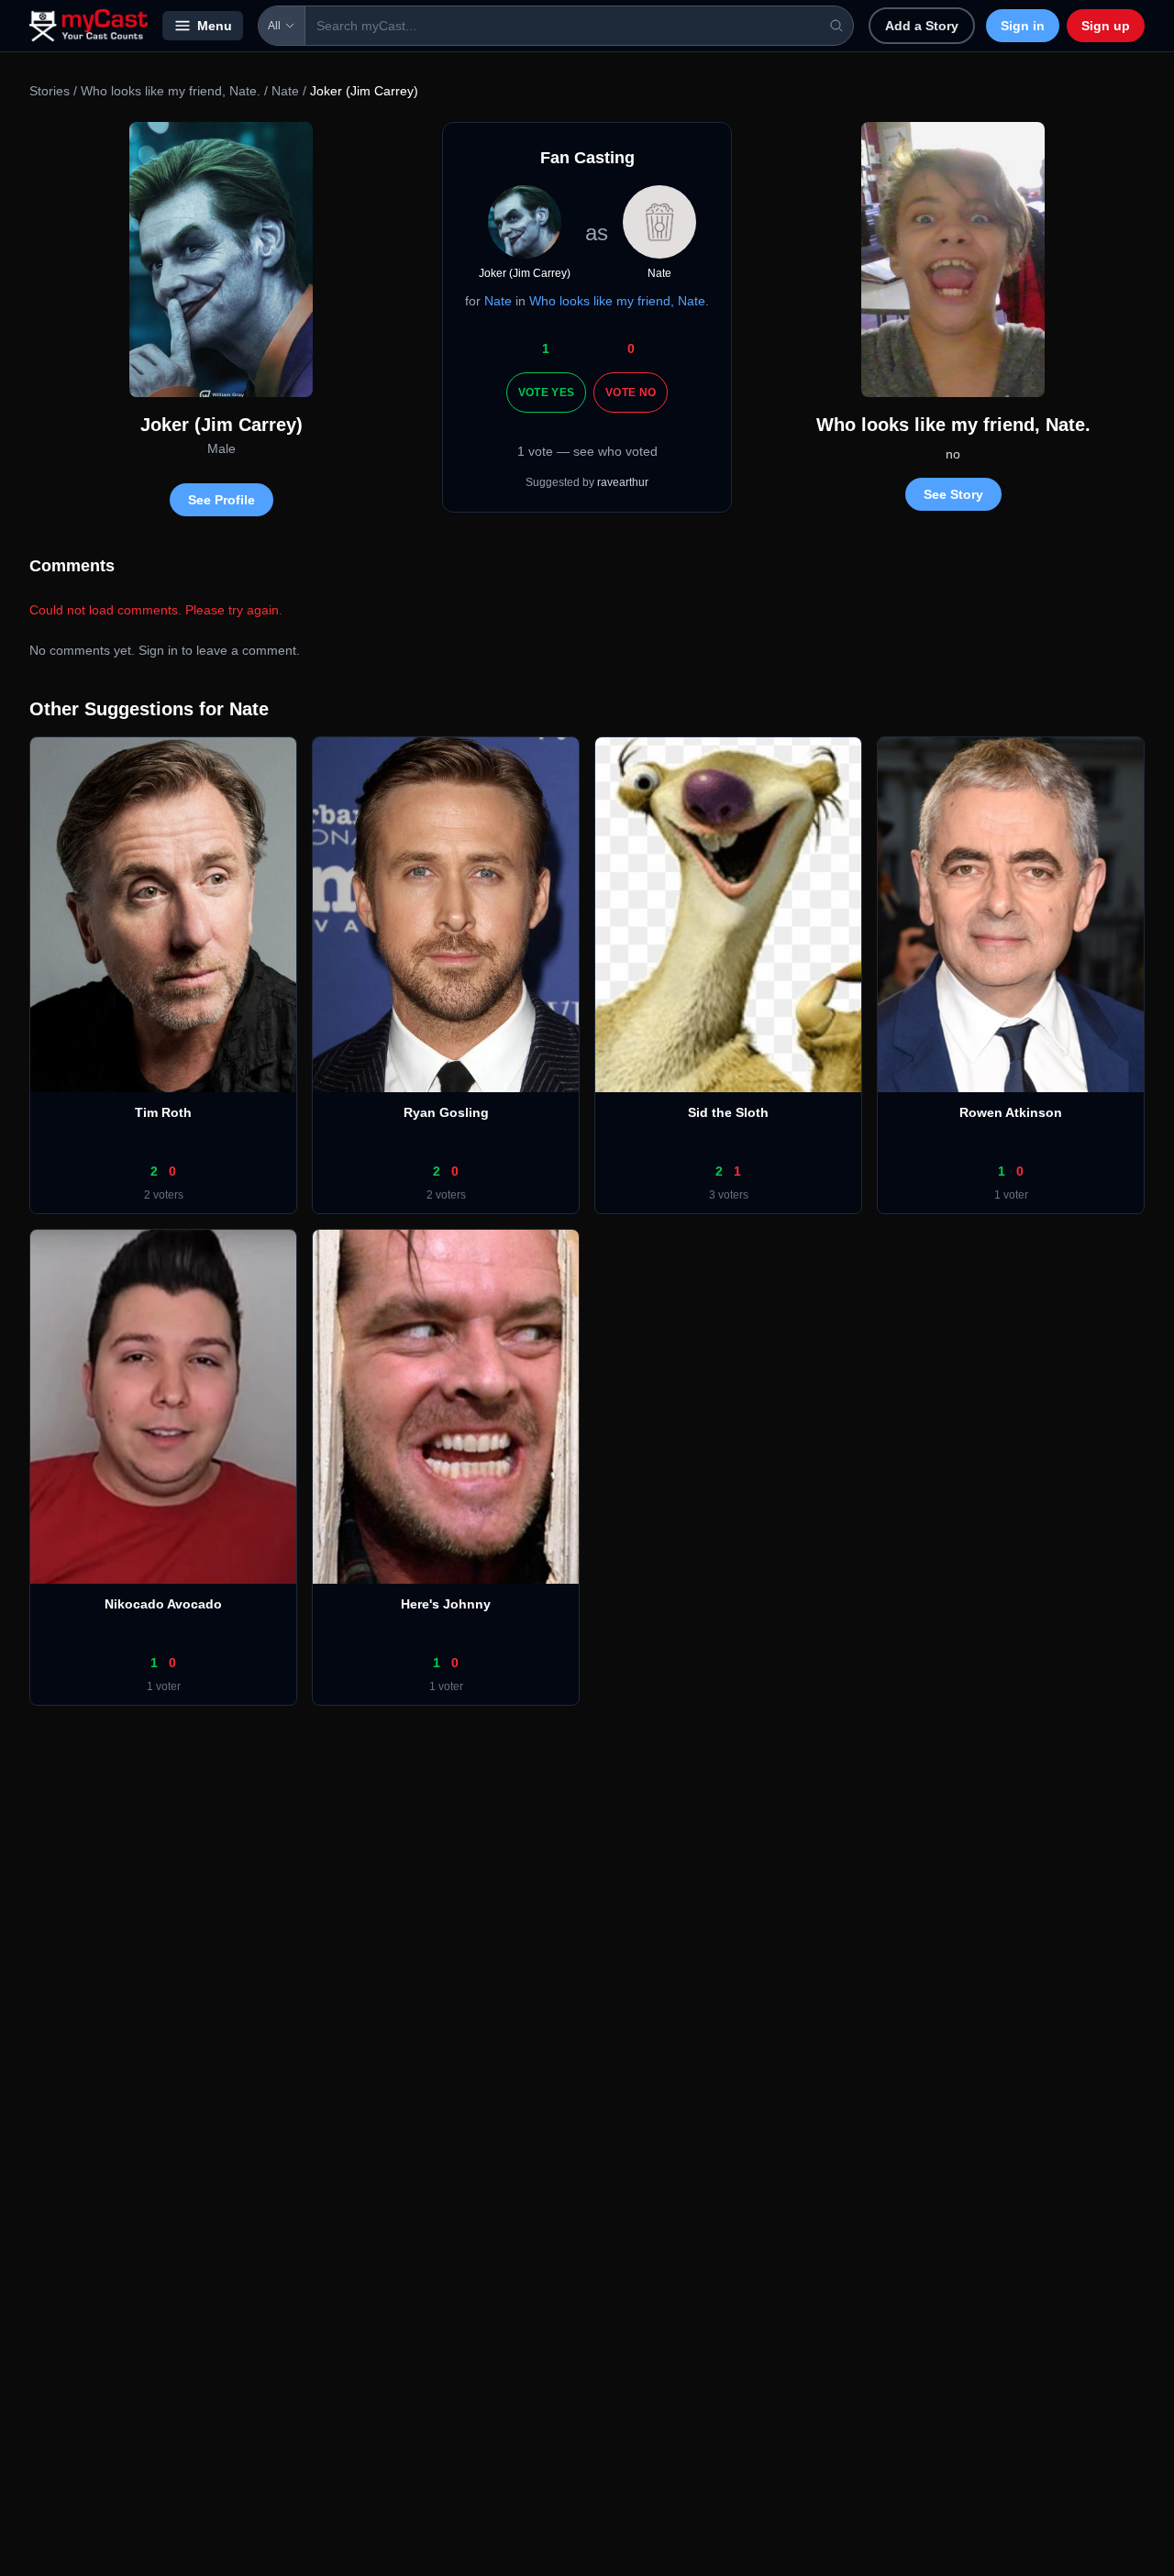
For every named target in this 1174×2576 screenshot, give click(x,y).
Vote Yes (546, 392)
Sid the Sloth (728, 1112)
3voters (729, 1195)
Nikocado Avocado (163, 1604)
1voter (1011, 1195)
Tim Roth (163, 1112)
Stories (50, 91)
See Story (953, 494)
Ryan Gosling (446, 1112)
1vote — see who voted (587, 451)
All (274, 26)
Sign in (1023, 26)
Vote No (631, 392)
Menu (215, 26)
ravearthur (623, 482)
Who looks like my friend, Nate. (171, 91)
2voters (164, 1195)
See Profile (222, 500)
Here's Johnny (446, 1604)
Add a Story (922, 26)
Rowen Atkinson (1011, 1112)
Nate (285, 91)
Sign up (1106, 26)
